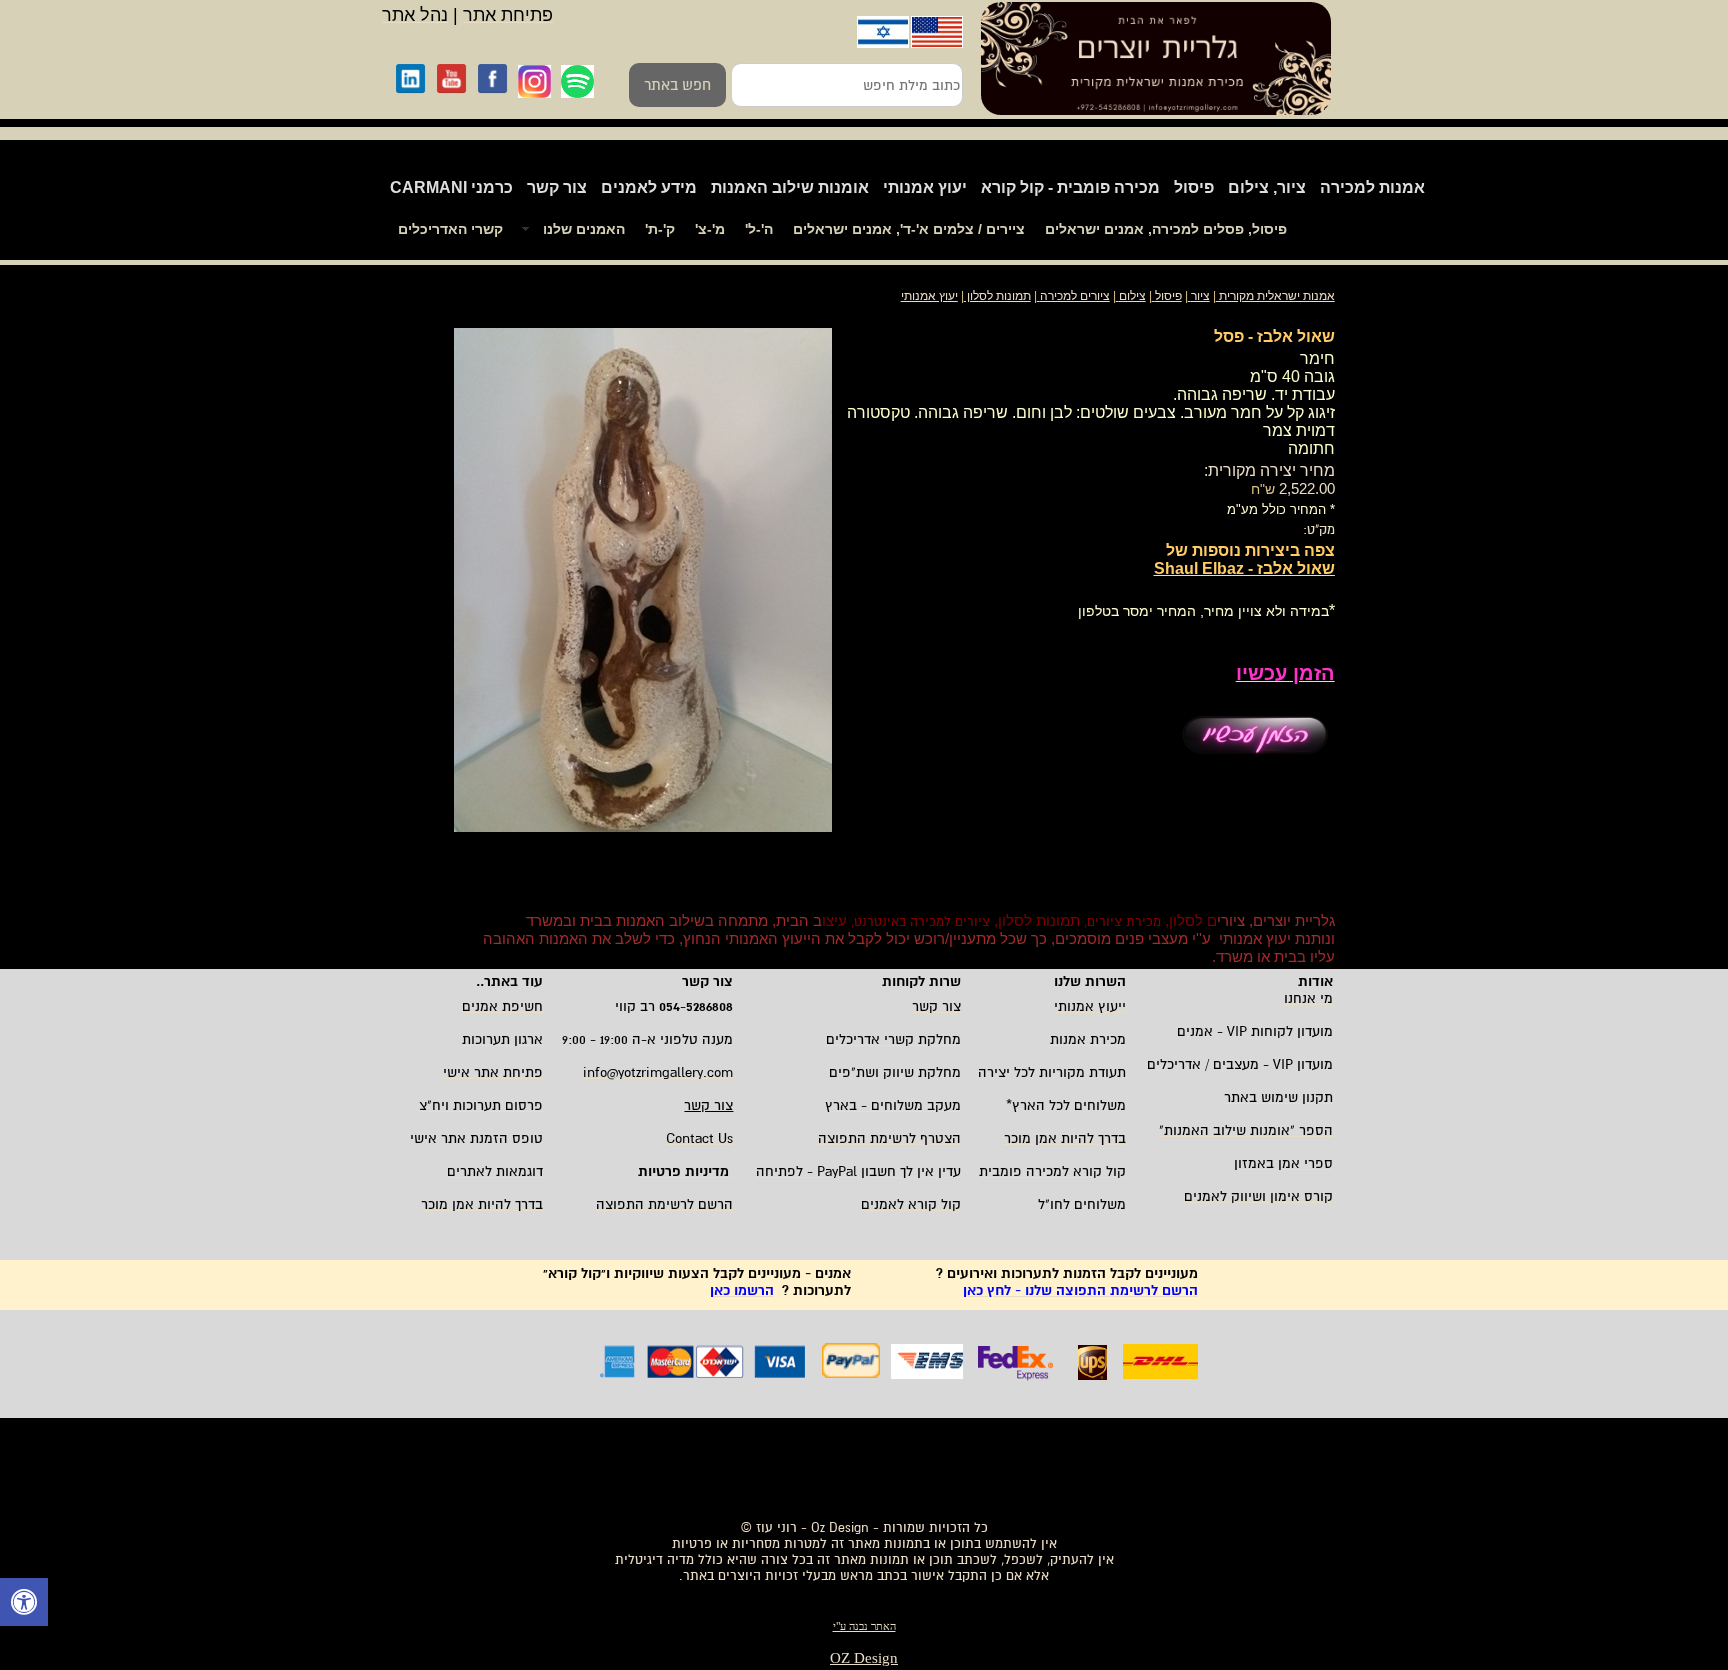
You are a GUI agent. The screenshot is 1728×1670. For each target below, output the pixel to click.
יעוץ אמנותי (925, 187)
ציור (1200, 296)
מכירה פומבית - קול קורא (1070, 187)
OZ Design (864, 1658)
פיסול (1194, 187)
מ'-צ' (710, 229)
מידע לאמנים (649, 187)
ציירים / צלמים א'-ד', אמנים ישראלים (909, 229)
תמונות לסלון (997, 296)
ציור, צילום (1267, 187)
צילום (1132, 296)
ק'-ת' (660, 229)
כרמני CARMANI (451, 187)
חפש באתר (677, 85)
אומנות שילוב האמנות (790, 187)
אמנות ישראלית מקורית (1275, 296)
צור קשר (557, 187)
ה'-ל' (759, 229)
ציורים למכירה (1075, 296)
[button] (24, 1604)
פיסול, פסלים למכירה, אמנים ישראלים (1166, 229)
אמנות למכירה (1372, 187)
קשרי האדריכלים (450, 229)
